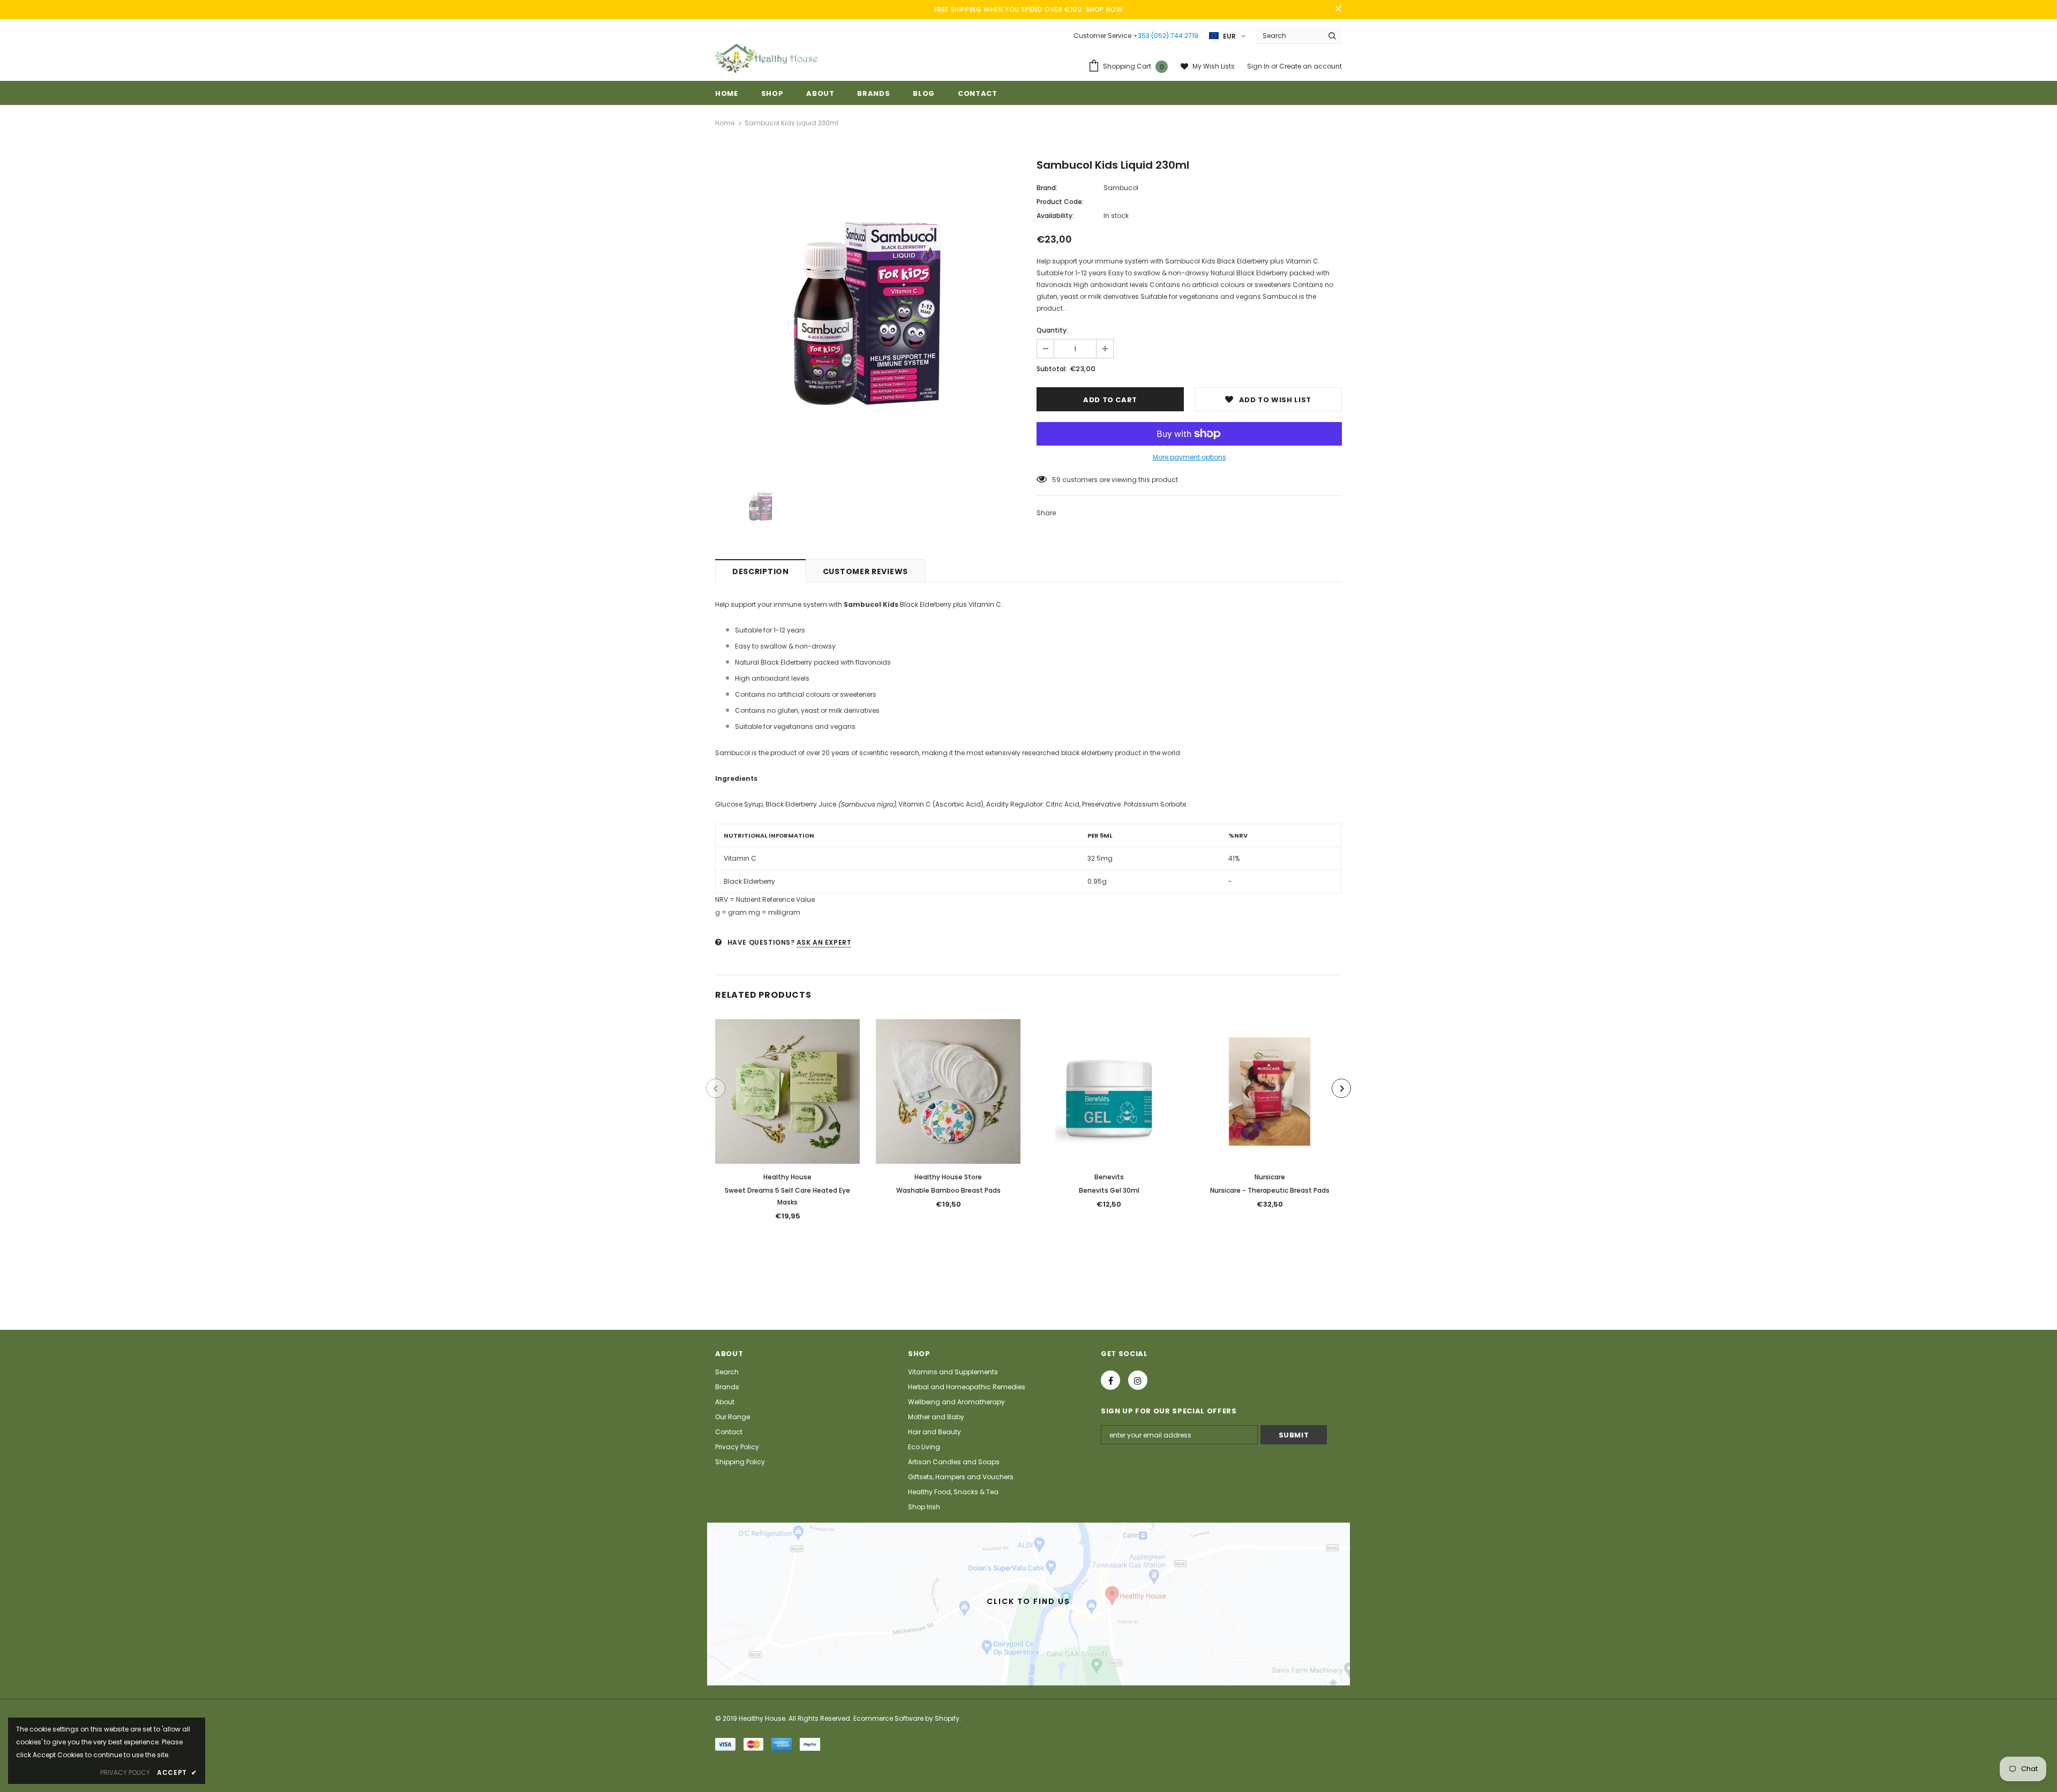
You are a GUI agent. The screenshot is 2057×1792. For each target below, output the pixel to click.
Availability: (1055, 216)
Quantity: (1052, 330)
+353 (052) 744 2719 (1166, 36)
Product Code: (1060, 202)
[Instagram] (1138, 1380)
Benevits (1109, 1177)
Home (725, 123)
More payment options (1189, 457)
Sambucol (1121, 188)
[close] (1338, 10)
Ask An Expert (824, 942)
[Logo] (766, 58)
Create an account (1311, 66)
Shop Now (1105, 9)
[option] (868, 313)
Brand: (1047, 188)
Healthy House (787, 1177)
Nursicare (1270, 1177)
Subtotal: (1052, 369)
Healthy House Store (948, 1177)
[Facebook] (1110, 1380)
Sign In (1259, 66)
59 (1056, 480)
